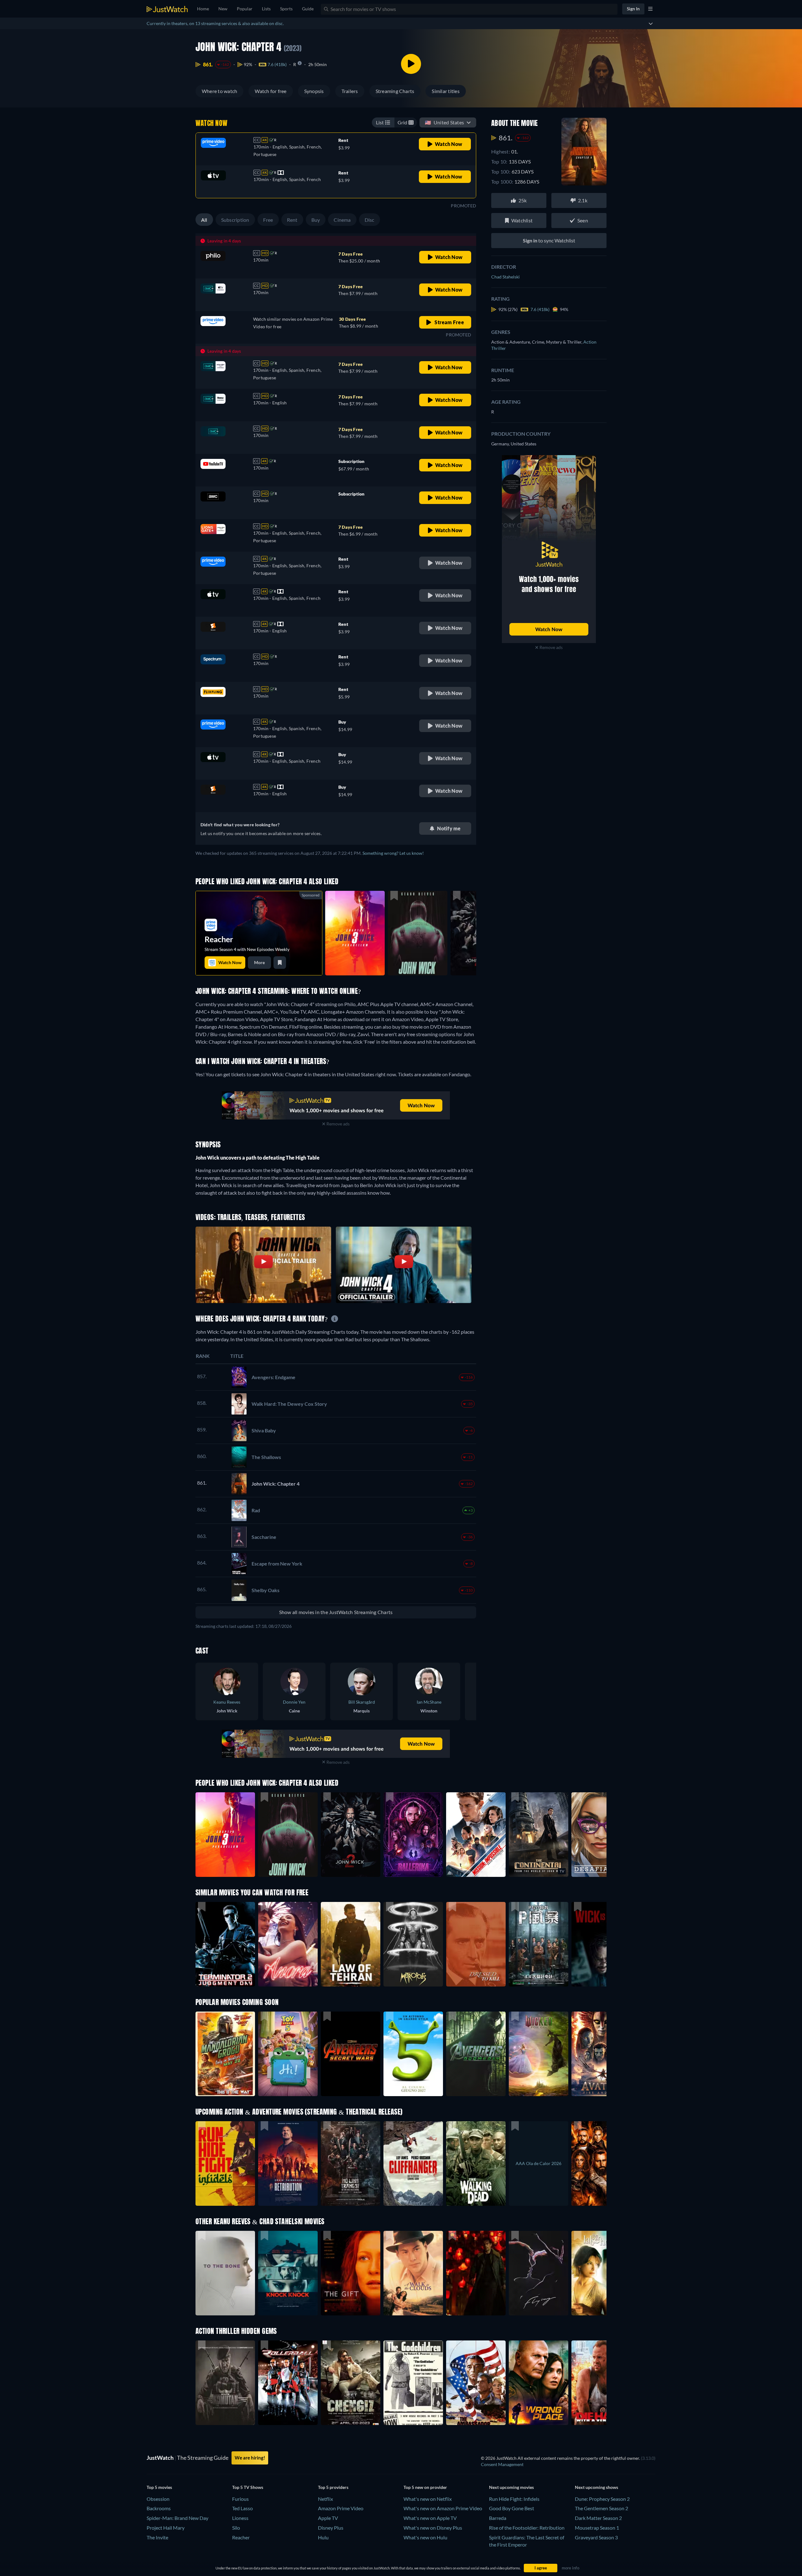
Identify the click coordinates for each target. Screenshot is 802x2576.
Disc (370, 220)
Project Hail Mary (166, 2528)
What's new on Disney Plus (433, 2528)
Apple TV (328, 2518)
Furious (240, 2499)
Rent (292, 220)
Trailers (350, 91)
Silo (236, 2528)
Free (268, 220)
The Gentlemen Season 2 (601, 2508)
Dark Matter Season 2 (598, 2518)
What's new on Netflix (428, 2499)
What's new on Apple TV (430, 2518)
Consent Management (502, 2464)
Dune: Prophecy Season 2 (602, 2499)
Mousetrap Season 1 (597, 2528)
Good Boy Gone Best (512, 2508)
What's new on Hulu (425, 2537)
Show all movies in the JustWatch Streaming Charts (336, 1612)
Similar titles (445, 91)
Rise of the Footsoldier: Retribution (527, 2528)
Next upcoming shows (596, 2487)
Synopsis (314, 91)
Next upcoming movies (511, 2487)
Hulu (323, 2537)
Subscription (235, 220)
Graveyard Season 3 (596, 2537)
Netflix (325, 2499)
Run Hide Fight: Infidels (514, 2499)
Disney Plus (331, 2528)
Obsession (158, 2499)
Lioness (240, 2518)
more (259, 962)
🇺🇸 (444, 122)
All (204, 220)
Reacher (241, 2537)
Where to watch (219, 91)
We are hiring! (250, 2458)
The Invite (157, 2537)
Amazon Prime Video (341, 2508)
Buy (316, 220)
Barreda (498, 2518)
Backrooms (159, 2508)
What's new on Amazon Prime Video (443, 2508)
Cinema (342, 220)
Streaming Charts (395, 91)
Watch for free (271, 91)
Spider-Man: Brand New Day (177, 2518)
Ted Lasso (242, 2508)
